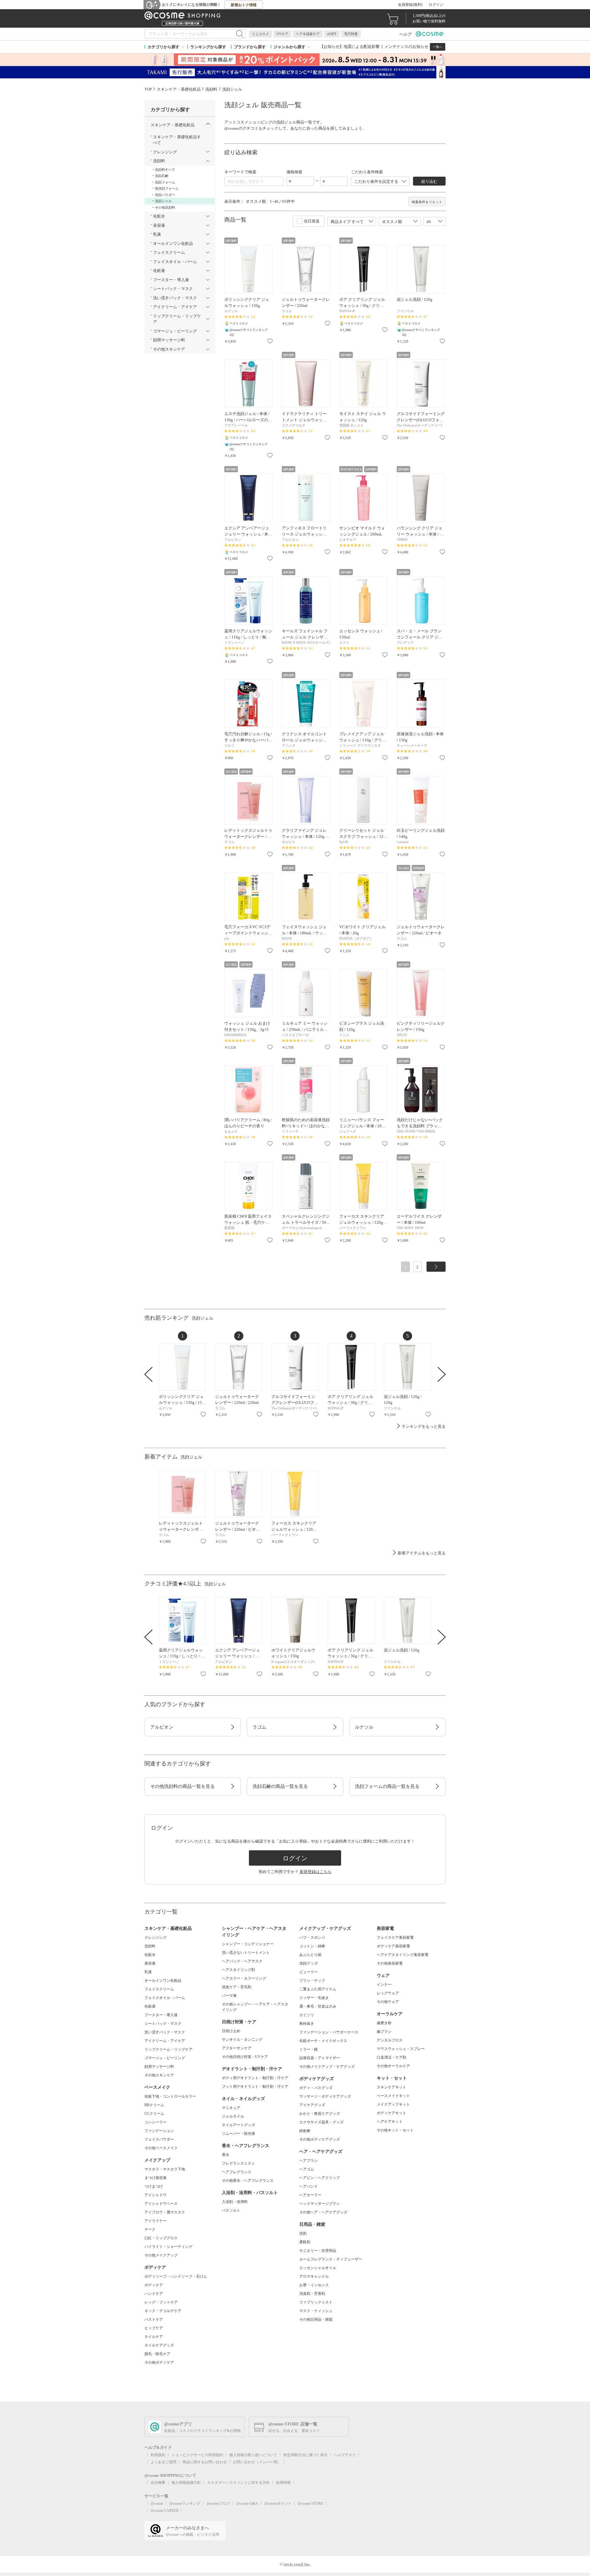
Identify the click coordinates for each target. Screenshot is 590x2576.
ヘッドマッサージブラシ (320, 2204)
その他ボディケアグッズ (320, 2139)
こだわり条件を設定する (376, 181)
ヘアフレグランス (237, 2172)
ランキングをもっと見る (424, 1426)
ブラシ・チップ (312, 1981)
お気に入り (270, 341)
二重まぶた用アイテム (318, 1989)
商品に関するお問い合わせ (205, 2462)
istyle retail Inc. (297, 2564)
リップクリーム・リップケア (168, 2049)
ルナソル (364, 1727)
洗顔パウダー (165, 195)
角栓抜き (307, 2024)
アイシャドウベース (161, 2204)
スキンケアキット (391, 2087)
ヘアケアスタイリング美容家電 (403, 1955)
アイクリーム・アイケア (165, 2041)
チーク (150, 2229)
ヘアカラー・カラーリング (244, 1978)
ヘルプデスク (345, 2455)
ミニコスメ (260, 34)
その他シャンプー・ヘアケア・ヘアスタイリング (255, 2007)
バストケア (154, 2319)
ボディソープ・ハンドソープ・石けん (176, 2276)
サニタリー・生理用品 (318, 2251)
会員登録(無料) (410, 5)
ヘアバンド (309, 2186)
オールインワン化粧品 (163, 1981)
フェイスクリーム (159, 1989)
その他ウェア (388, 2002)
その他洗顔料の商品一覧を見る (183, 1786)
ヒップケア (154, 2328)
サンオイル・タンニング (242, 2040)
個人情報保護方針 (186, 2483)
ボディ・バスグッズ (316, 2088)
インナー (384, 1985)
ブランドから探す (250, 47)
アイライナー (155, 2221)
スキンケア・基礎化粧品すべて (177, 140)
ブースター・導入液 (161, 2015)
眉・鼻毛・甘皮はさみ (318, 2006)
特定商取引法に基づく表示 (305, 2455)
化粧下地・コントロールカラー (170, 2096)
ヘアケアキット (390, 2122)
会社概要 (158, 2483)
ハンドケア (154, 2294)
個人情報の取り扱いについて (253, 2455)
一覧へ (438, 47)
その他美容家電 (390, 1963)
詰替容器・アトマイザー (320, 2058)
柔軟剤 (305, 2242)
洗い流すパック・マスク (165, 2032)
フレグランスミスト (238, 2163)
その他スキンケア (159, 2075)
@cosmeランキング (185, 2503)
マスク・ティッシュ (316, 2311)
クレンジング (155, 1938)
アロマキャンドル (314, 2276)
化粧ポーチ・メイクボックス (323, 2041)
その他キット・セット (395, 2130)
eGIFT (332, 34)
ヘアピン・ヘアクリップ (320, 2178)
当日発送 (312, 221)
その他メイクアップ (161, 2255)
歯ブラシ (384, 2032)
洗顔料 (150, 1946)
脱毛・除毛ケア (157, 2354)
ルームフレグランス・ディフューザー (331, 2259)
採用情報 (283, 2483)
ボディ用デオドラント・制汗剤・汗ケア (255, 2078)
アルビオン (162, 1727)
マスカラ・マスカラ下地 (165, 2169)
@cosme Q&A (247, 2503)
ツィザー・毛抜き (314, 1998)
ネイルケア (154, 2337)
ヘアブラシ (309, 2161)
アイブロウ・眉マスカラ (165, 2212)
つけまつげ (154, 2186)
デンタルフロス (390, 2040)
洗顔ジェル (163, 201)
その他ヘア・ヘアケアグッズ (323, 2212)
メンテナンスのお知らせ (406, 47)
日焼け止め (231, 2031)
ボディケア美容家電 (393, 1946)
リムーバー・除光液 (238, 2134)
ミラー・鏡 (309, 2049)
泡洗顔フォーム (167, 188)
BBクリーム (154, 2105)
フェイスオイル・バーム (165, 1998)
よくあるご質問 (163, 2462)
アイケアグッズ (312, 2105)
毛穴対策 (351, 34)
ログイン (436, 5)
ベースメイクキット (393, 2096)
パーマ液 (229, 1996)
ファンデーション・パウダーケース (329, 2032)
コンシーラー (155, 2122)
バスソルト (231, 2210)
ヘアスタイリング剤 (238, 1970)
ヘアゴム (307, 2169)
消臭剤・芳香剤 (312, 2294)
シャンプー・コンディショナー (248, 1944)
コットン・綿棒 (312, 1946)
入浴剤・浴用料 (235, 2202)
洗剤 (303, 2233)
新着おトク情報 (244, 5)
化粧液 (150, 2006)
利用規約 (158, 2455)
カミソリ (307, 2015)
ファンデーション (159, 2131)
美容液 (150, 1963)
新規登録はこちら (316, 1872)
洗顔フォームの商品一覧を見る (387, 1786)
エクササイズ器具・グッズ (321, 2122)
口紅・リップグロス (161, 2238)
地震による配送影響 (362, 47)
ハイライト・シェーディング (168, 2247)
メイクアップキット (393, 2104)
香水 (226, 2155)
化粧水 (150, 1955)
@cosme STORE (310, 2503)
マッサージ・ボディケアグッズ (325, 2096)
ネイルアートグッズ (238, 2125)
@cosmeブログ (218, 2503)
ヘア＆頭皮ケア (308, 34)
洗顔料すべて (165, 170)
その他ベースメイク (161, 2148)
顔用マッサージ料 (159, 2067)
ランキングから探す (208, 47)
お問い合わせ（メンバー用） (257, 2462)
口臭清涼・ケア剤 (391, 2057)
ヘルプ (405, 34)
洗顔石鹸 (162, 176)
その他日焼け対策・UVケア (245, 2057)
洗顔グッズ (309, 1963)
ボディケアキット (391, 2113)
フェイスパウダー (159, 2139)
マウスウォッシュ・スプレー (401, 2049)
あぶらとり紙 (310, 1955)
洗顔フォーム (165, 182)
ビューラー (309, 1972)
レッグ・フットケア (161, 2302)
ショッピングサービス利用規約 (197, 2455)
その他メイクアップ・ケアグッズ (327, 2067)
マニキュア (231, 2108)
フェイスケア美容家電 (395, 1938)
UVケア (282, 34)
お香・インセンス (314, 2285)
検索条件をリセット (427, 202)
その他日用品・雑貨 (316, 2319)
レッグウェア (388, 1993)
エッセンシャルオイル (318, 2268)
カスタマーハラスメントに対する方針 (238, 2483)
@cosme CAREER (165, 2511)
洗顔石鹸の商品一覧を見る (280, 1786)
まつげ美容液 (155, 2178)
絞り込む (429, 181)
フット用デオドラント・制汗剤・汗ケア (255, 2087)
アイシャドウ (155, 2195)
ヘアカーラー (310, 2195)
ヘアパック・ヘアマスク (242, 1961)
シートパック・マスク (163, 2024)
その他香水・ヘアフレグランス (248, 2181)
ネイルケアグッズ (159, 2345)
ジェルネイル (233, 2116)
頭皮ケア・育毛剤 (237, 1987)
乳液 (148, 1972)
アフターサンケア (237, 2048)
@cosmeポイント (278, 2503)
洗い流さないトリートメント (246, 1953)
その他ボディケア (159, 2362)
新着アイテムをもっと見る (422, 1553)
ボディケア (154, 2285)
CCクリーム (154, 2114)
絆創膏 (305, 2131)
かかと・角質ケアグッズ (320, 2114)
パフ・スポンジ (312, 1938)
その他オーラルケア (393, 2066)
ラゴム (260, 1727)
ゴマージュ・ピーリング (165, 2058)
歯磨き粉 (384, 2023)
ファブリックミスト (316, 2302)
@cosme (157, 2503)
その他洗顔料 (165, 207)
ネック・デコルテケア (163, 2311)
